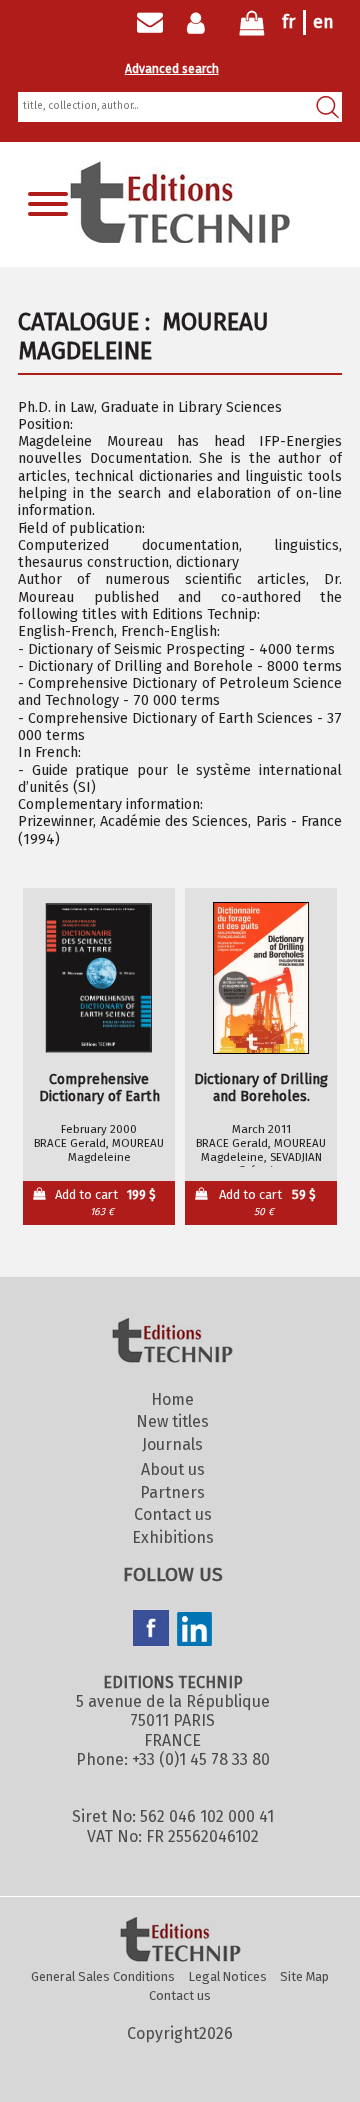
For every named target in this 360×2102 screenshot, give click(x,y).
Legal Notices (228, 1976)
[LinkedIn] (195, 1631)
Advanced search (172, 69)
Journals (172, 1444)
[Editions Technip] (180, 1941)
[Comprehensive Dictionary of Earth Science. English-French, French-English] (99, 978)
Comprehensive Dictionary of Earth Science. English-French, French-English (99, 1088)
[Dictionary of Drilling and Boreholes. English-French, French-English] (261, 978)
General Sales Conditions (103, 1976)
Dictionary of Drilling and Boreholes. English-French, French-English (261, 1088)
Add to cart (106, 1202)
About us (173, 1469)
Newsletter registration (150, 23)
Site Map (304, 1976)
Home (172, 1399)
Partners (172, 1492)
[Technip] (180, 237)
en (323, 22)
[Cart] (252, 27)
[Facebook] (151, 1630)
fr (288, 22)
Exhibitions (173, 1537)
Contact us (173, 1514)
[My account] (200, 23)
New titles (172, 1421)
